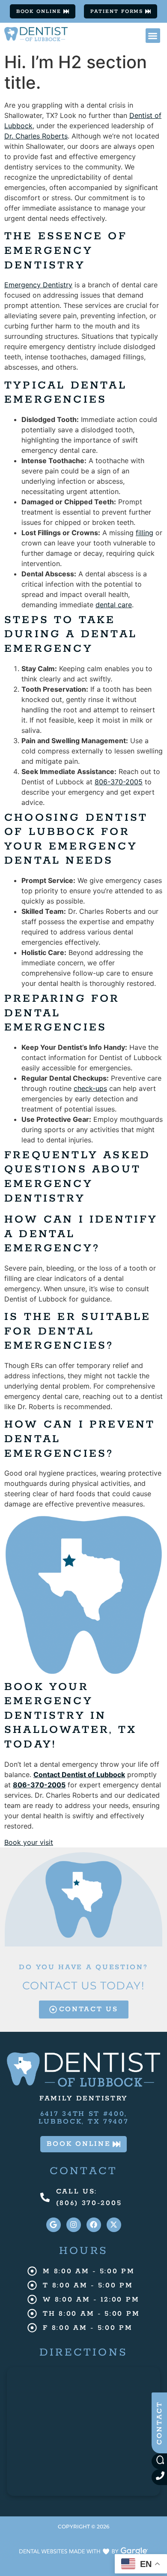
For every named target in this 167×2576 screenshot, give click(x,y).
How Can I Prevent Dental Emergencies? (80, 1439)
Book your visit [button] (29, 1842)
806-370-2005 (119, 782)
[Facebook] (94, 2225)
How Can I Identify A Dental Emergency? (81, 1234)
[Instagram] (74, 2225)
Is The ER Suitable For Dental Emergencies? (78, 1331)
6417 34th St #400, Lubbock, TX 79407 (84, 2118)
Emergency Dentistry (38, 285)
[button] (153, 36)
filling (145, 533)
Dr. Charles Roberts (36, 136)
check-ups (90, 1088)
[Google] (54, 2225)
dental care (114, 605)
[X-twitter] (114, 2225)
